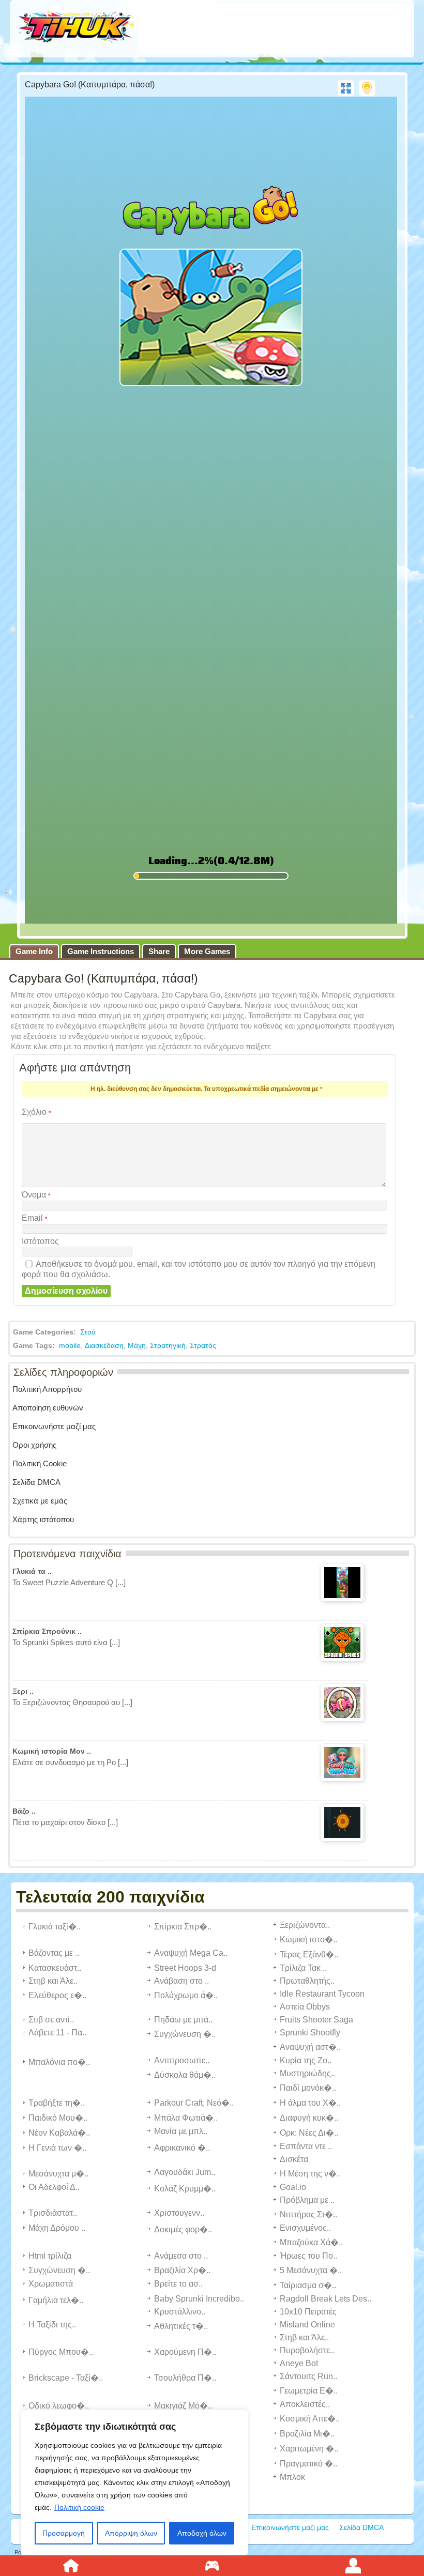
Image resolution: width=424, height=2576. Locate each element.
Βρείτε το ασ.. (178, 2284)
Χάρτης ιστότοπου (43, 1519)
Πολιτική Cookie (40, 1463)
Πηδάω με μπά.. (183, 2020)
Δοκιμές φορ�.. (183, 2229)
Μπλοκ (292, 2477)
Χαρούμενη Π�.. (185, 2352)
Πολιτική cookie (79, 2507)
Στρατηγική (168, 1345)
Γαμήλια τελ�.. (56, 2300)
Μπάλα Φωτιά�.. (186, 2118)
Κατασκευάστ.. (55, 1968)
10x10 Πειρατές (308, 2312)
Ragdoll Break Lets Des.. (325, 2299)
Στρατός (203, 1345)
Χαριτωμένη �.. (309, 2449)
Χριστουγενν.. (179, 2213)
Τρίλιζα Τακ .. (303, 1968)
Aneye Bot (299, 2363)
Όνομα (36, 1195)
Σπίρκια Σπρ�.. (183, 1927)
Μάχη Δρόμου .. (57, 2228)
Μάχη (137, 1345)
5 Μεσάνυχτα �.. (311, 2270)
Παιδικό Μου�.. (58, 2118)
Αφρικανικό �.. (182, 2148)
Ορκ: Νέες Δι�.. (309, 2133)
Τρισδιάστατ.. (53, 2213)
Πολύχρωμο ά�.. (186, 1995)
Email (34, 1218)
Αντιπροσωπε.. (182, 2060)
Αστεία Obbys (305, 2007)
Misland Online (307, 2325)
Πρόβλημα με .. (307, 2200)
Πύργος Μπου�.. (61, 2352)
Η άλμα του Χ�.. (310, 2103)
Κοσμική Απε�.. (310, 2419)
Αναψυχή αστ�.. (310, 2047)
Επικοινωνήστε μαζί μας (54, 1426)
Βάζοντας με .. (54, 1953)
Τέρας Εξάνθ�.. (309, 1954)
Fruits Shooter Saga (316, 2020)
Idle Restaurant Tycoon (322, 1994)
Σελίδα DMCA (36, 1482)
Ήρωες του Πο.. (308, 2256)
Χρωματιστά (51, 2284)
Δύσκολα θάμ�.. (185, 2075)
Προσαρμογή (64, 2533)
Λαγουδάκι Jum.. (185, 2172)
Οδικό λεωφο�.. (59, 2406)
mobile (70, 1345)
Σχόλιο (36, 1112)
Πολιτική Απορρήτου (47, 1389)
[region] (134, 2482)
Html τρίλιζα (50, 2256)
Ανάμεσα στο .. (181, 2256)
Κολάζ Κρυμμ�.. (185, 2189)
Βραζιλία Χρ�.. (182, 2270)
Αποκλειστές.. (305, 2404)
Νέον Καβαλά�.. (59, 2133)
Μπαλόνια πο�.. (59, 2062)
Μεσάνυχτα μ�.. (58, 2174)
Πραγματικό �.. (308, 2464)
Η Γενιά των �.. (57, 2148)
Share (159, 951)
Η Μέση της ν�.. (310, 2174)
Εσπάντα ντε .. (306, 2146)
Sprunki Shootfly (310, 2033)
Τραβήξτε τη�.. (57, 2103)
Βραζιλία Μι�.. (307, 2434)
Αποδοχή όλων (202, 2533)
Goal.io (293, 2187)
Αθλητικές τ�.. (181, 2326)
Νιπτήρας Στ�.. (308, 2214)
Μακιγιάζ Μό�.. (183, 2406)
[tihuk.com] (77, 28)
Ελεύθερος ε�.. (57, 1995)
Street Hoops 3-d (185, 1968)
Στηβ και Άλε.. (53, 1981)
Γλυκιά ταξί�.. (55, 1927)
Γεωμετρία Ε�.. (309, 2391)
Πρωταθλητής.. (307, 1981)
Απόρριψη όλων (131, 2533)
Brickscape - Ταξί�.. (66, 2378)
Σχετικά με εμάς (40, 1501)
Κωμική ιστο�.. (308, 1939)
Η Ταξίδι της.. (52, 2325)
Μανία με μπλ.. (181, 2131)
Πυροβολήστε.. (307, 2350)
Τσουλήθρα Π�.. (185, 2378)
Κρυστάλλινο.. (180, 2312)
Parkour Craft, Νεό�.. (194, 2103)
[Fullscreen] (346, 88)
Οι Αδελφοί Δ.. (54, 2187)
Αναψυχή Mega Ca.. (191, 1953)
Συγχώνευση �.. (185, 2034)
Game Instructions (101, 951)
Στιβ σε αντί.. (51, 2020)
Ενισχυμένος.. (305, 2228)
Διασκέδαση (104, 1345)
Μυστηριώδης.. (307, 2073)
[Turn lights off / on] (367, 88)
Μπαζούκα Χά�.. (311, 2242)
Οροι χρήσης (34, 1445)
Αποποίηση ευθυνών (48, 1408)
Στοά (88, 1332)
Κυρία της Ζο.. (306, 2060)
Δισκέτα (294, 2159)
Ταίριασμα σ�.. (308, 2285)
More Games (207, 951)
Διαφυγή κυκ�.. (309, 2118)
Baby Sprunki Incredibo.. (199, 2299)
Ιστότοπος (40, 1241)
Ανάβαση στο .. (181, 1981)
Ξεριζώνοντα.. (305, 1925)
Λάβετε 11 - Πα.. (57, 2033)
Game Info (34, 951)
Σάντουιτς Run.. (308, 2376)
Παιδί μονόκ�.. (308, 2088)
